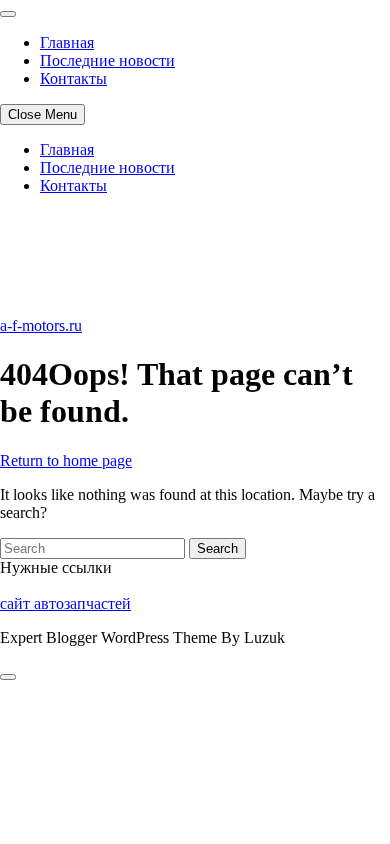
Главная (67, 42)
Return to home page (66, 460)
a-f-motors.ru (41, 325)
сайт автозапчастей (65, 603)
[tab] (8, 677)
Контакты (73, 78)
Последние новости (107, 60)
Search (217, 548)
